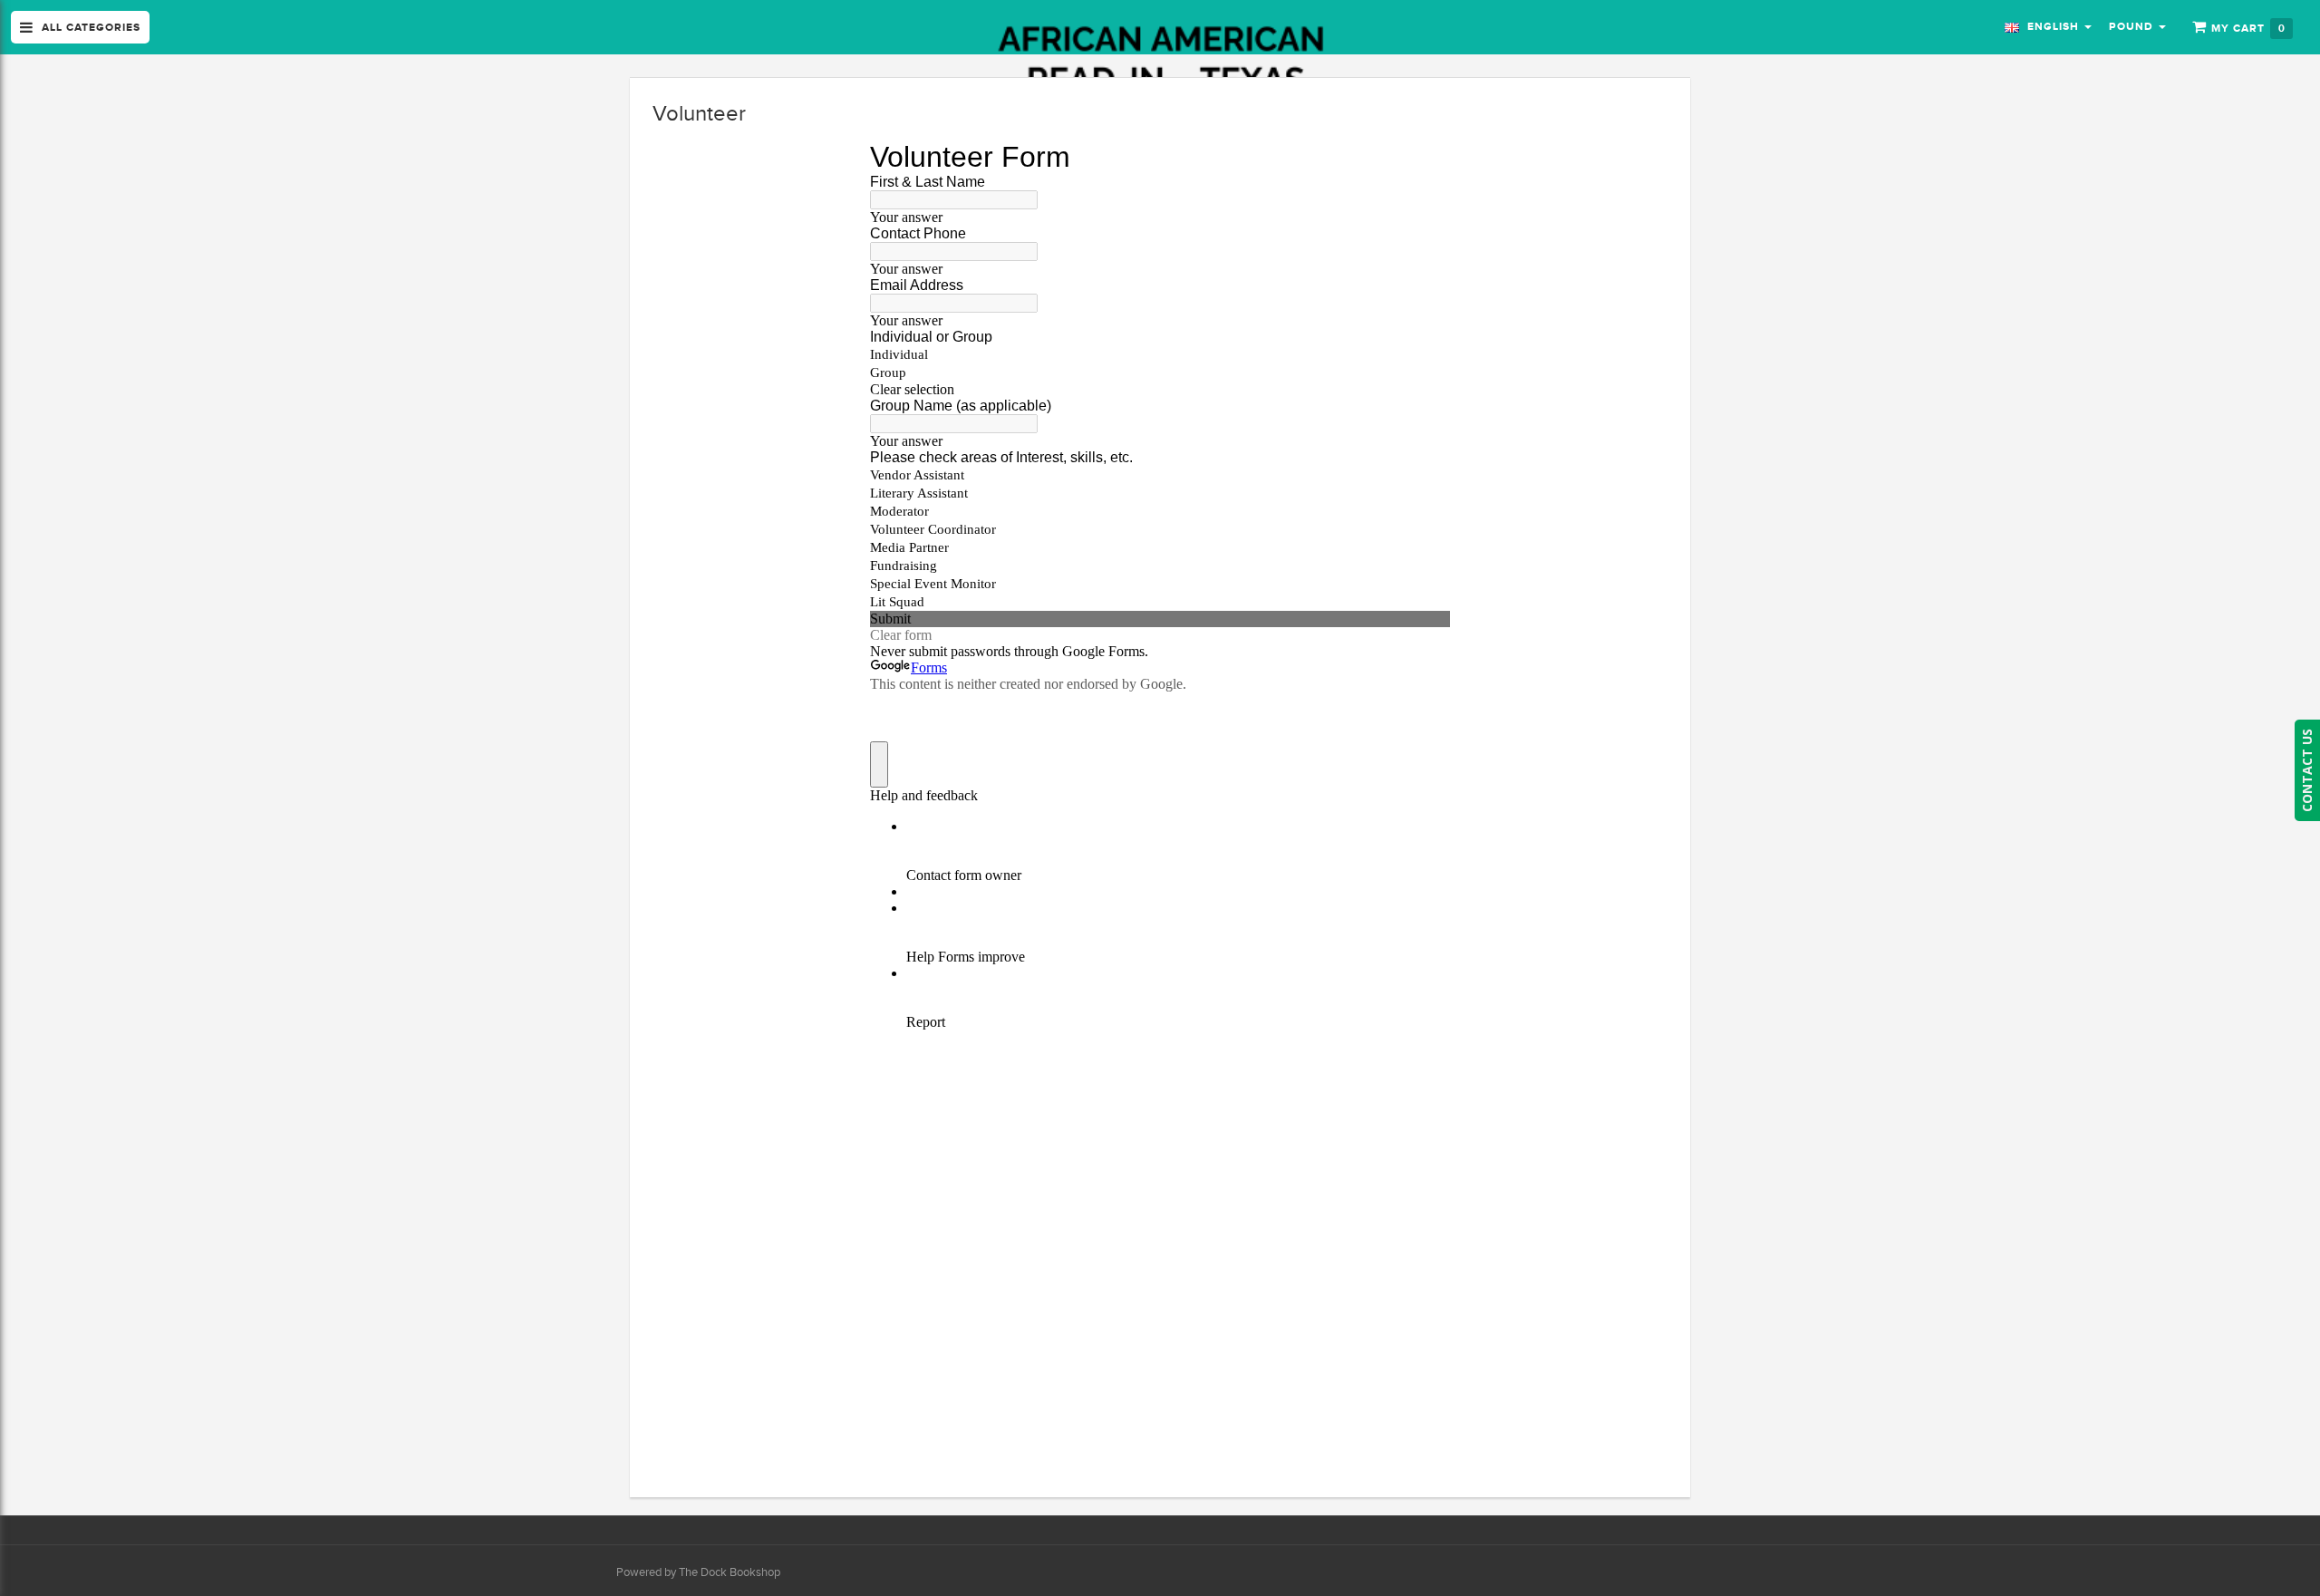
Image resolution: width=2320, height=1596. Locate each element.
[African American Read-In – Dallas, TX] (1160, 61)
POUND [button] (2133, 26)
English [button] (2051, 26)
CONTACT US (2307, 770)
